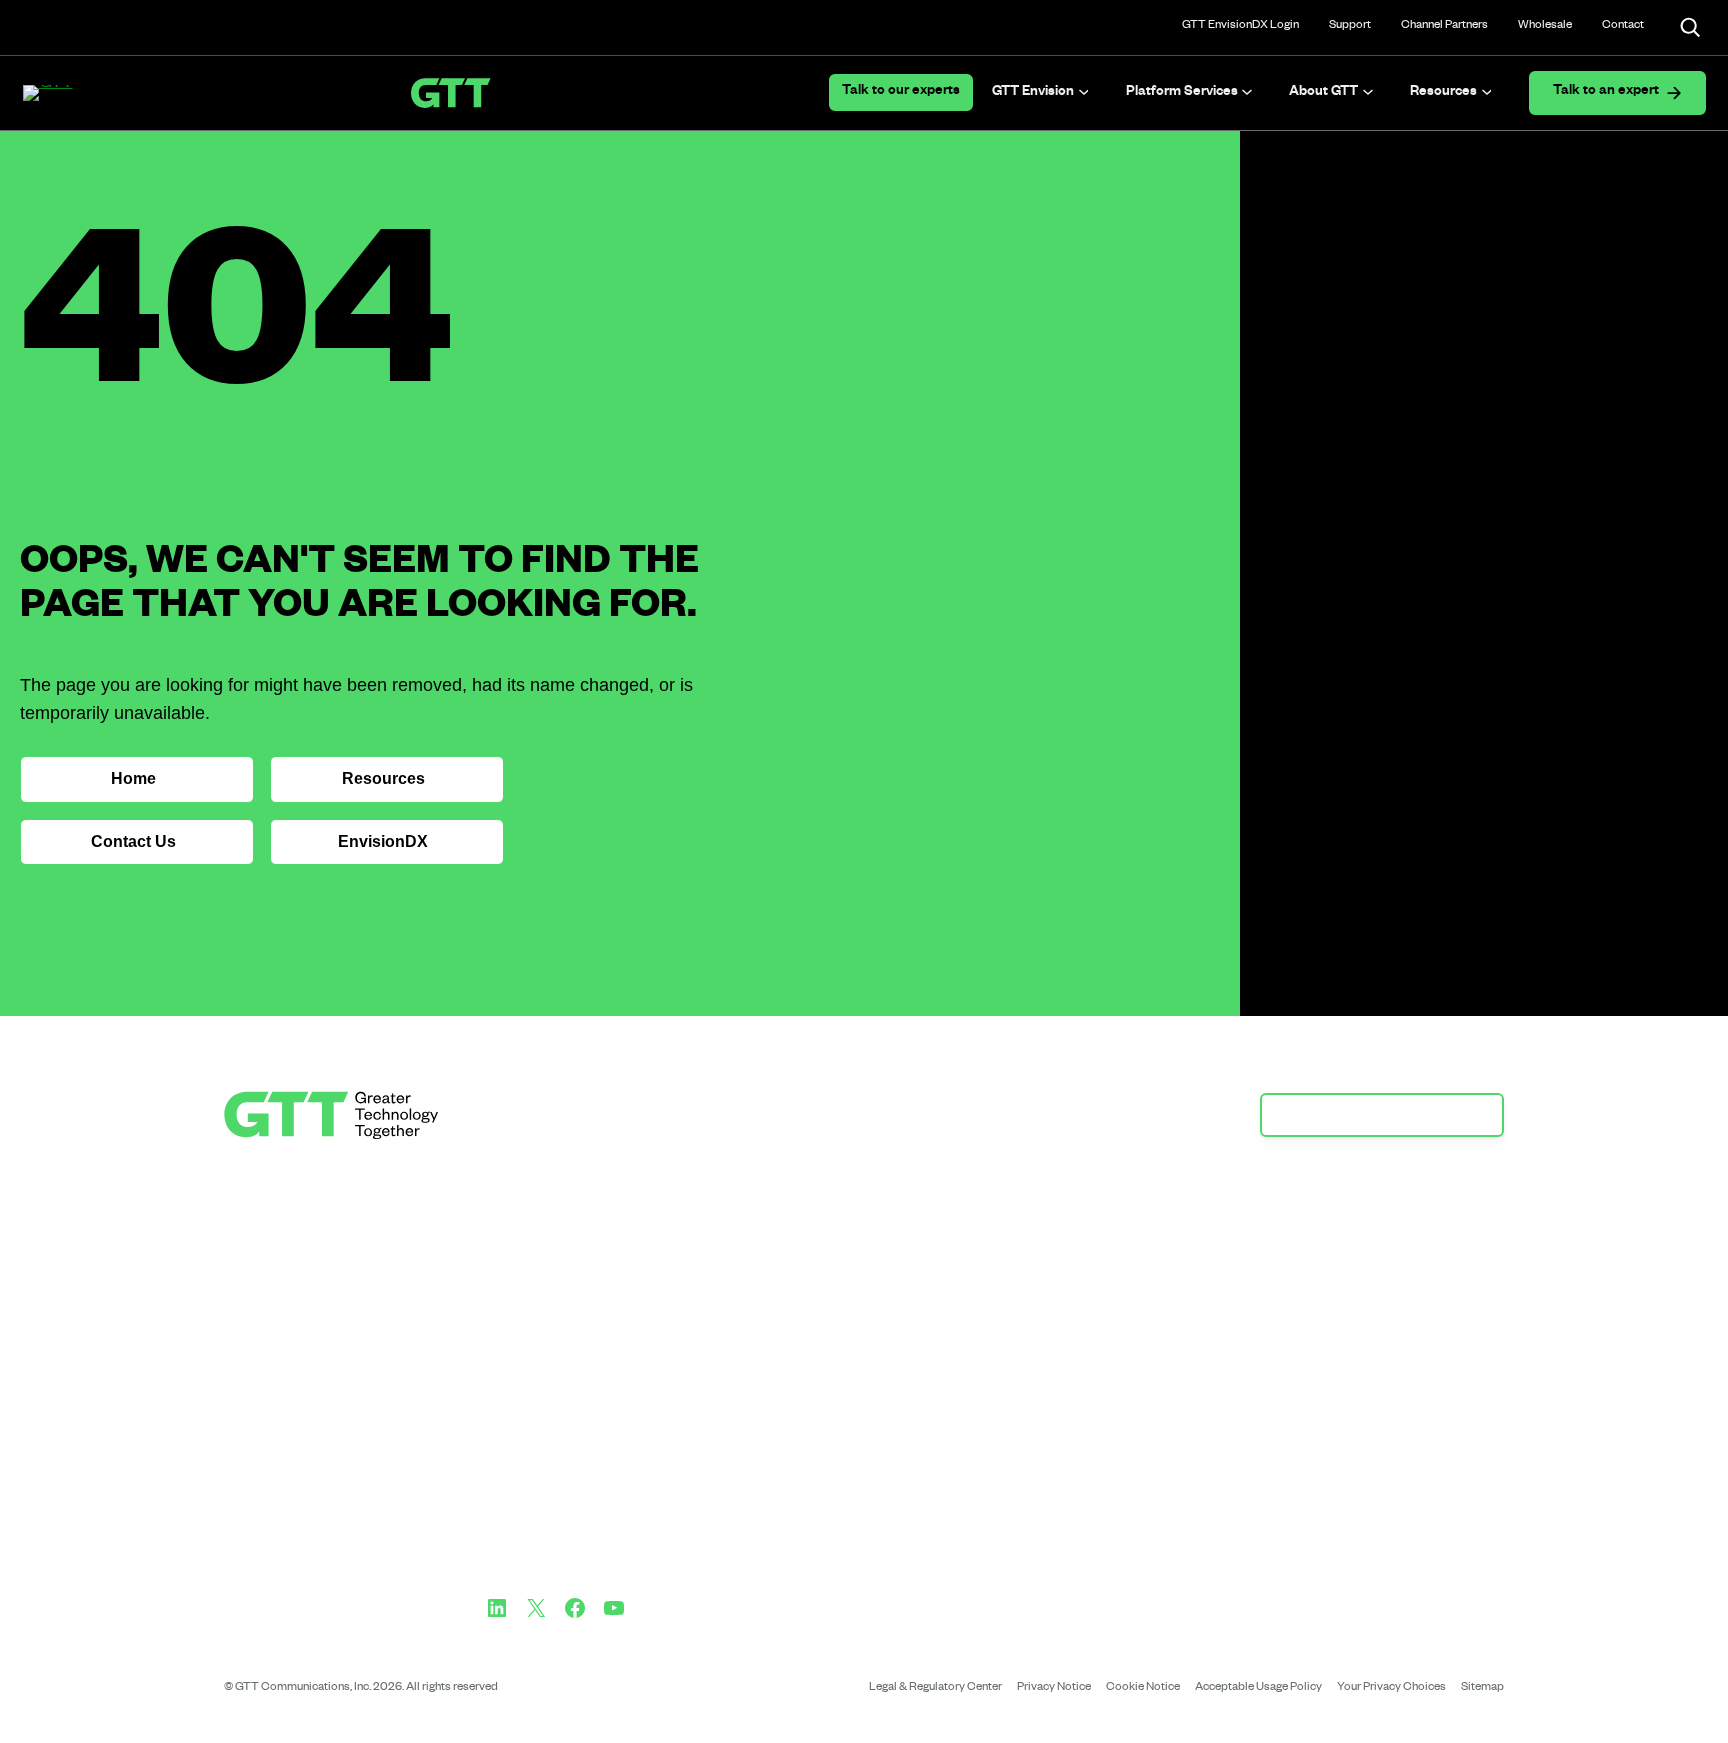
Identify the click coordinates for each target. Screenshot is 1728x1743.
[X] (536, 1608)
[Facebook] (575, 1608)
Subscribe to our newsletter (1371, 1114)
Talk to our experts (901, 92)
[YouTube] (614, 1608)
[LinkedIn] (497, 1608)
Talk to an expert (1606, 92)
